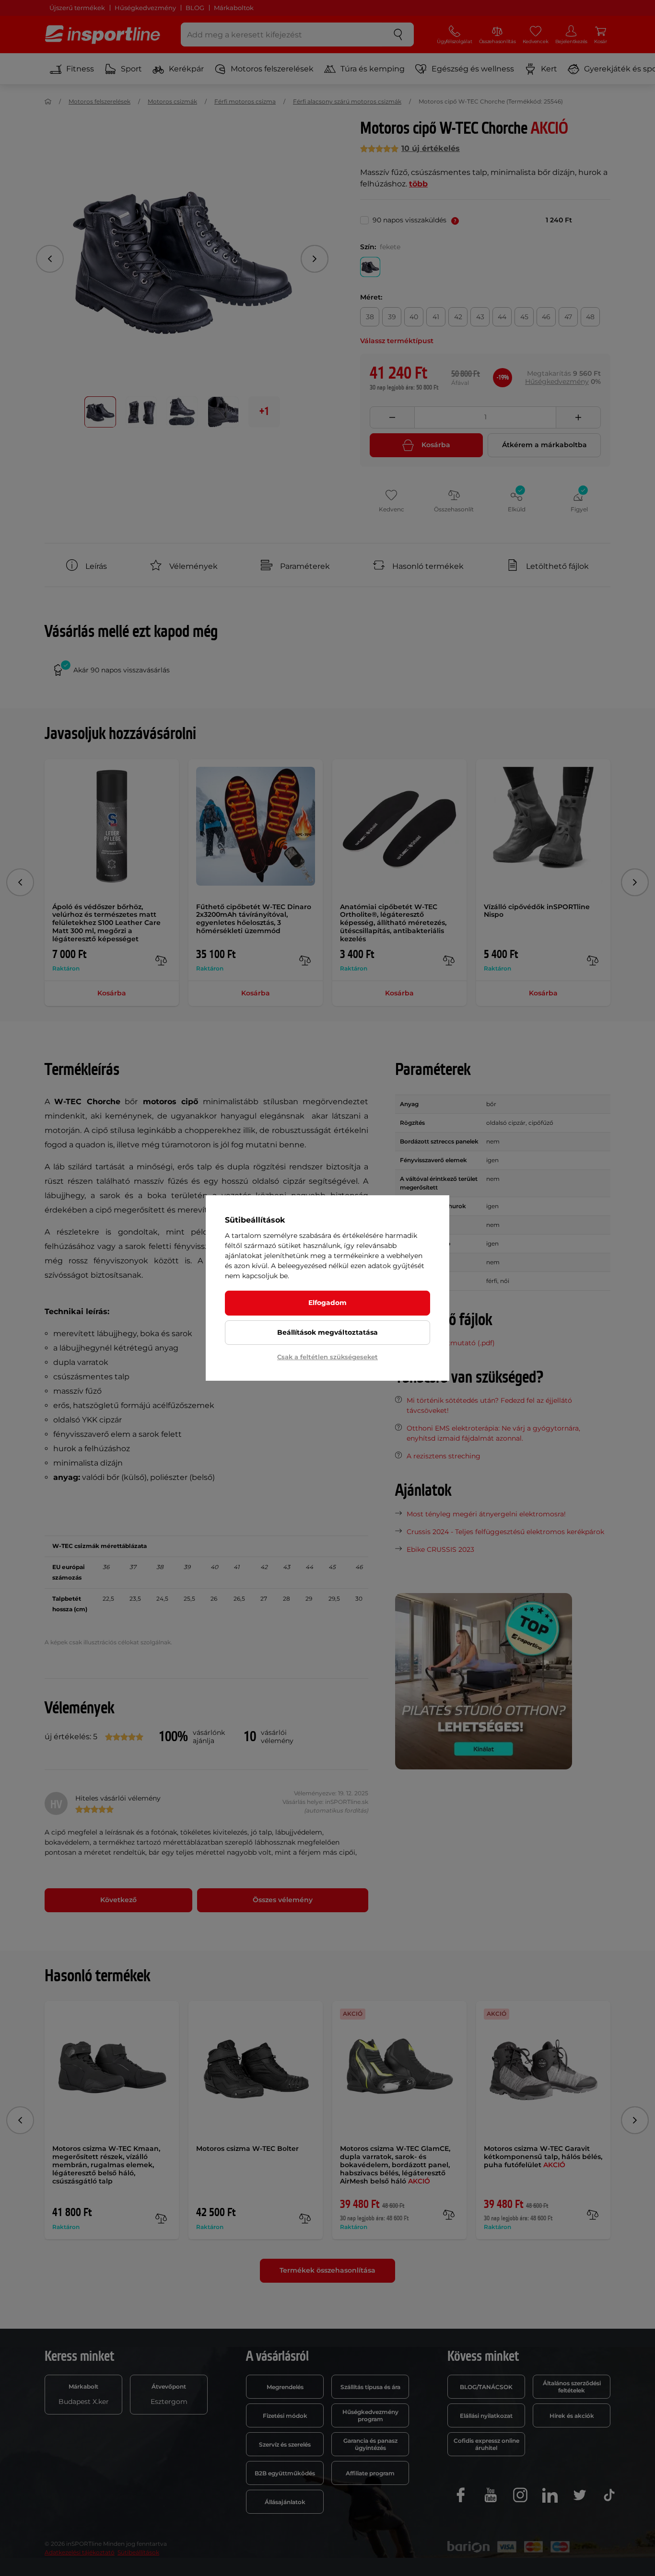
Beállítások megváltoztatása (327, 1332)
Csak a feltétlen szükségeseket (327, 1357)
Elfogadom (327, 1303)
